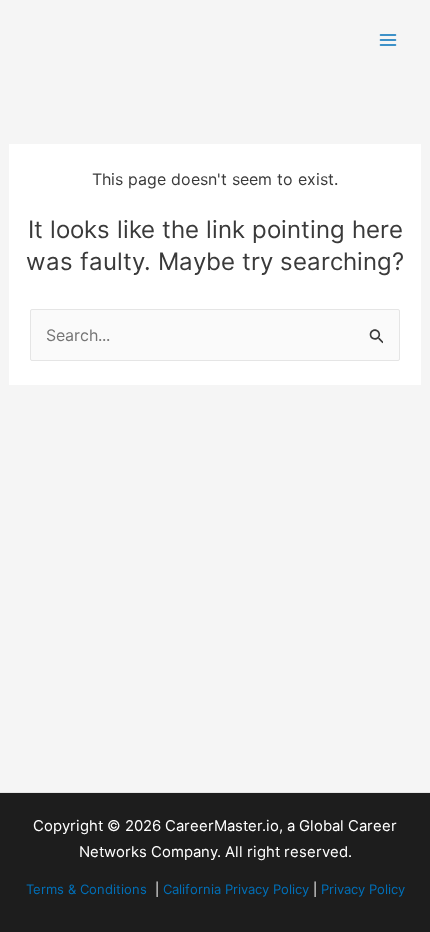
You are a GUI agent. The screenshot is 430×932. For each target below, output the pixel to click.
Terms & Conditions (86, 889)
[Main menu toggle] (388, 40)
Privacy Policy (363, 889)
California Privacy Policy (236, 889)
